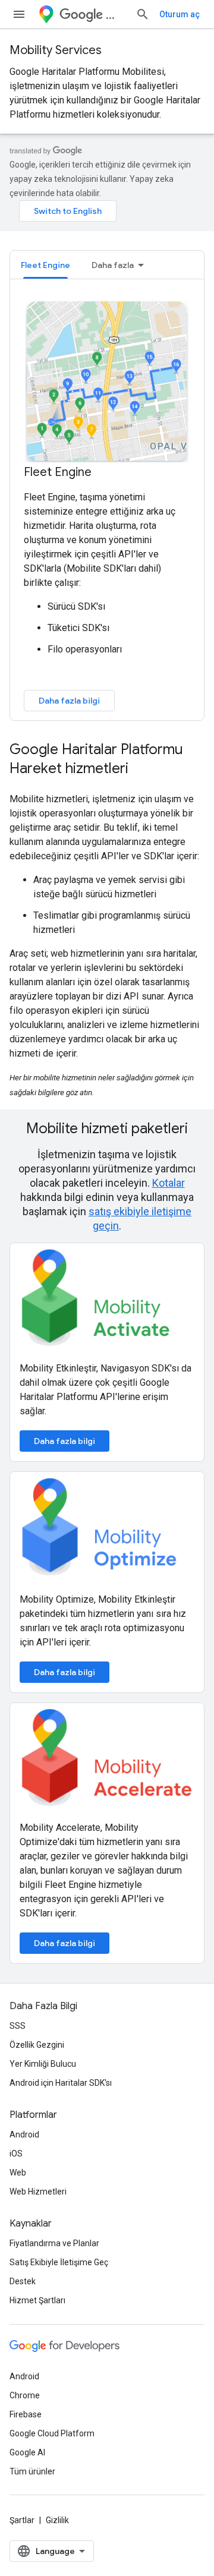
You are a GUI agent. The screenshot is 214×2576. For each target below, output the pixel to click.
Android (24, 2134)
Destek (23, 2281)
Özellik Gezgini (37, 2045)
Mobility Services (56, 50)
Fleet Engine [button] (45, 265)
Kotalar (169, 1183)
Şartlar (22, 2520)
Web (18, 2173)
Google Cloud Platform (52, 2433)
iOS (16, 2154)
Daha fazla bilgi (69, 701)
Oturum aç (180, 14)
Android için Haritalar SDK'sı (61, 2083)
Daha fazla (113, 265)
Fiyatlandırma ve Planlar (54, 2243)
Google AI (27, 2452)
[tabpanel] (107, 505)
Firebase (26, 2414)
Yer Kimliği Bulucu (43, 2064)
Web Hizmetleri (38, 2192)
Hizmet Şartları (37, 2300)
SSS (18, 2026)
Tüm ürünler (32, 2471)
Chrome (25, 2395)
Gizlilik (57, 2520)
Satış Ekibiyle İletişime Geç (59, 2262)
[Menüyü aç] (19, 14)
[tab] (45, 265)
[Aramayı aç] (143, 14)
